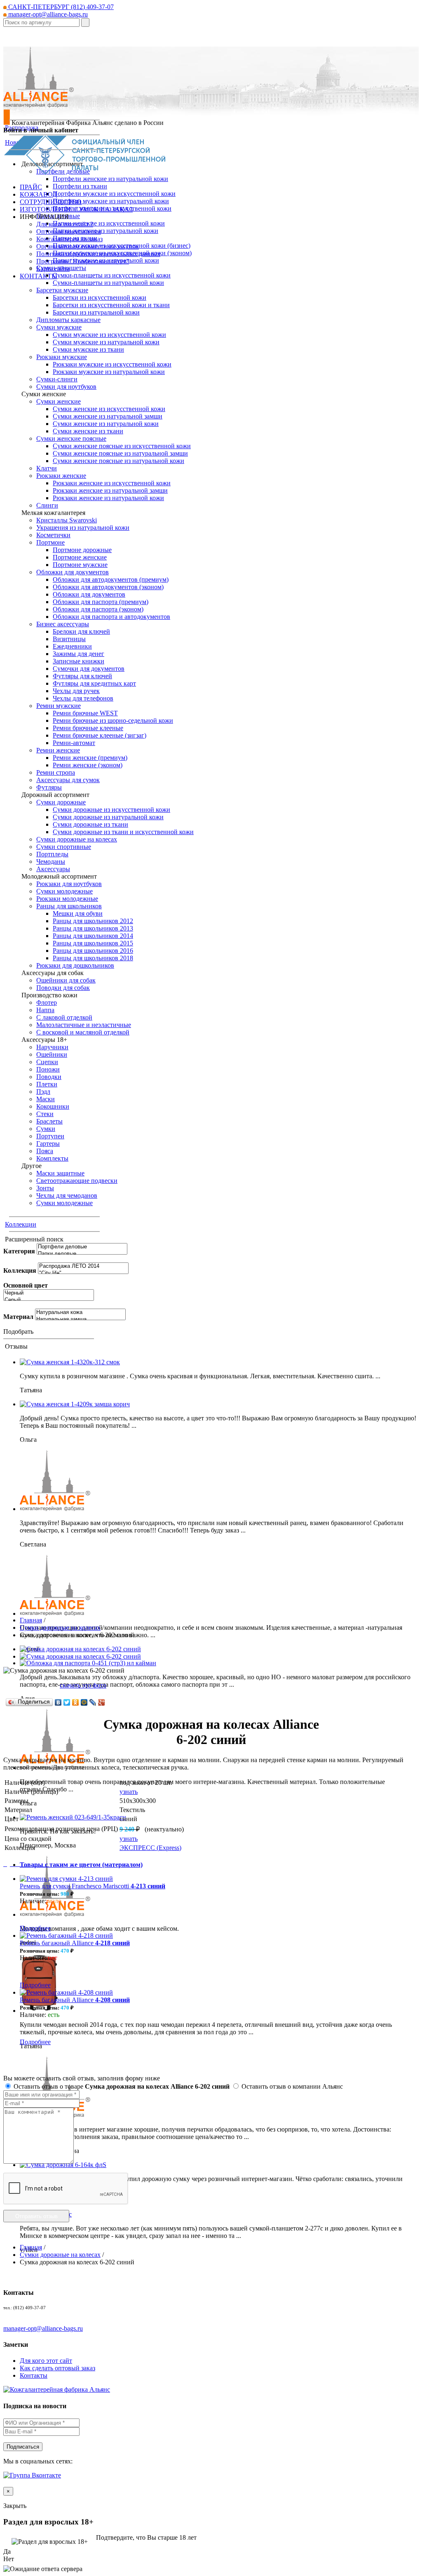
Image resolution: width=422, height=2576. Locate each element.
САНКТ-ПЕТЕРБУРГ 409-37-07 (60, 7)
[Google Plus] (102, 1702)
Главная (31, 1620)
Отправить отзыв (36, 2216)
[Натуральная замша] (80, 1320)
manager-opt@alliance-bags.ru (47, 14)
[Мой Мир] (84, 1702)
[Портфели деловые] (82, 1247)
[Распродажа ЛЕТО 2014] (83, 1266)
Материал (18, 1317)
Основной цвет (26, 1285)
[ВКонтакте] (58, 1702)
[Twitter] (67, 1702)
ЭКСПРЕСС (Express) (150, 1848)
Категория (19, 1251)
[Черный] (49, 1293)
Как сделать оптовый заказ (57, 2368)
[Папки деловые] (82, 1254)
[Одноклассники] (76, 1702)
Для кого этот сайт (46, 2361)
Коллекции (21, 1224)
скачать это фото (83, 1685)
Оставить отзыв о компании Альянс (291, 2086)
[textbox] (41, 22)
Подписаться (23, 2447)
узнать (129, 1792)
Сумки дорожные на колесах (60, 1628)
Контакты (34, 2375)
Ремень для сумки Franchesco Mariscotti (93, 1886)
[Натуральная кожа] (80, 1313)
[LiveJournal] (93, 1702)
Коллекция (20, 1270)
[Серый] (49, 1300)
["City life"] (83, 1273)
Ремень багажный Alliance (75, 1943)
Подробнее (35, 1928)
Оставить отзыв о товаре (121, 2086)
